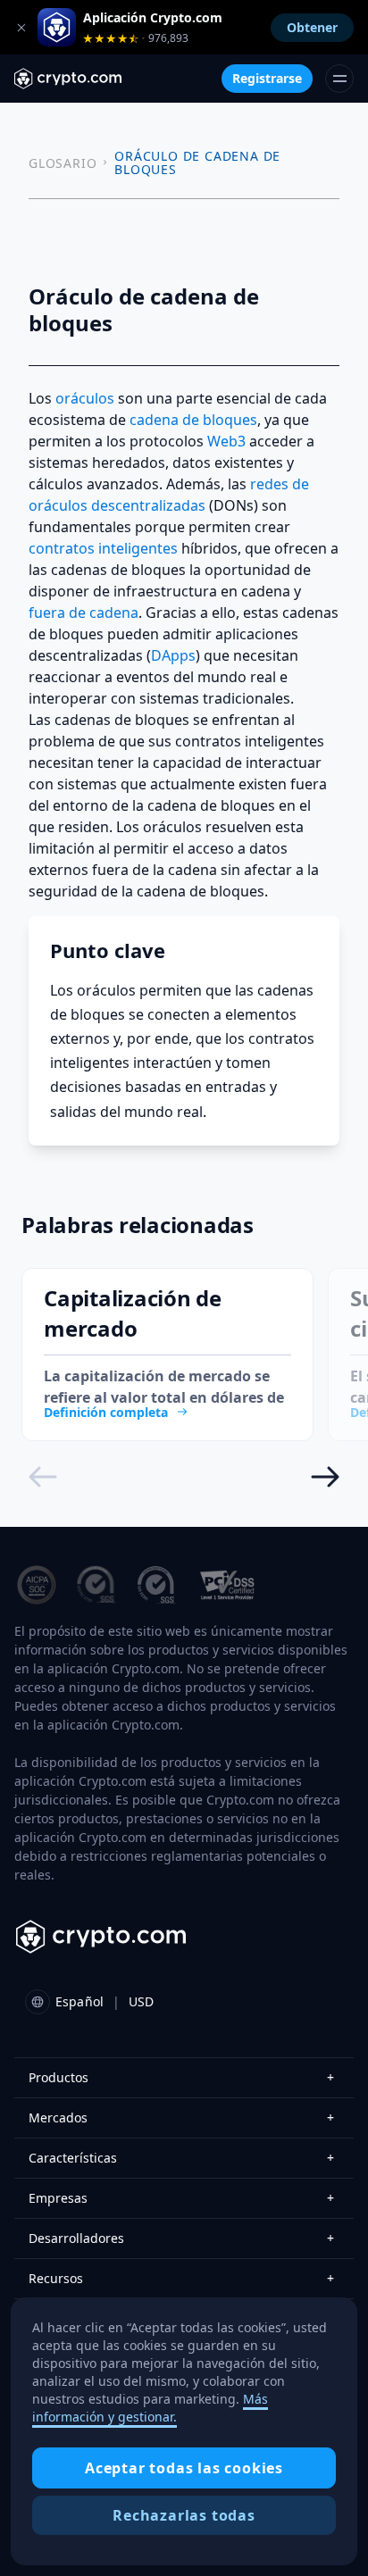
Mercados (181, 2117)
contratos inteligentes (103, 548)
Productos (181, 2077)
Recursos (181, 2278)
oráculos (85, 398)
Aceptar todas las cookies (184, 2468)
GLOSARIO (63, 163)
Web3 (226, 441)
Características (181, 2158)
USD (141, 2001)
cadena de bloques (193, 420)
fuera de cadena (84, 613)
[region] (184, 2431)
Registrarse (267, 78)
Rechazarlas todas (184, 2515)
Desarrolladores (181, 2238)
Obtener (312, 27)
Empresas (181, 2198)
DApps (173, 655)
